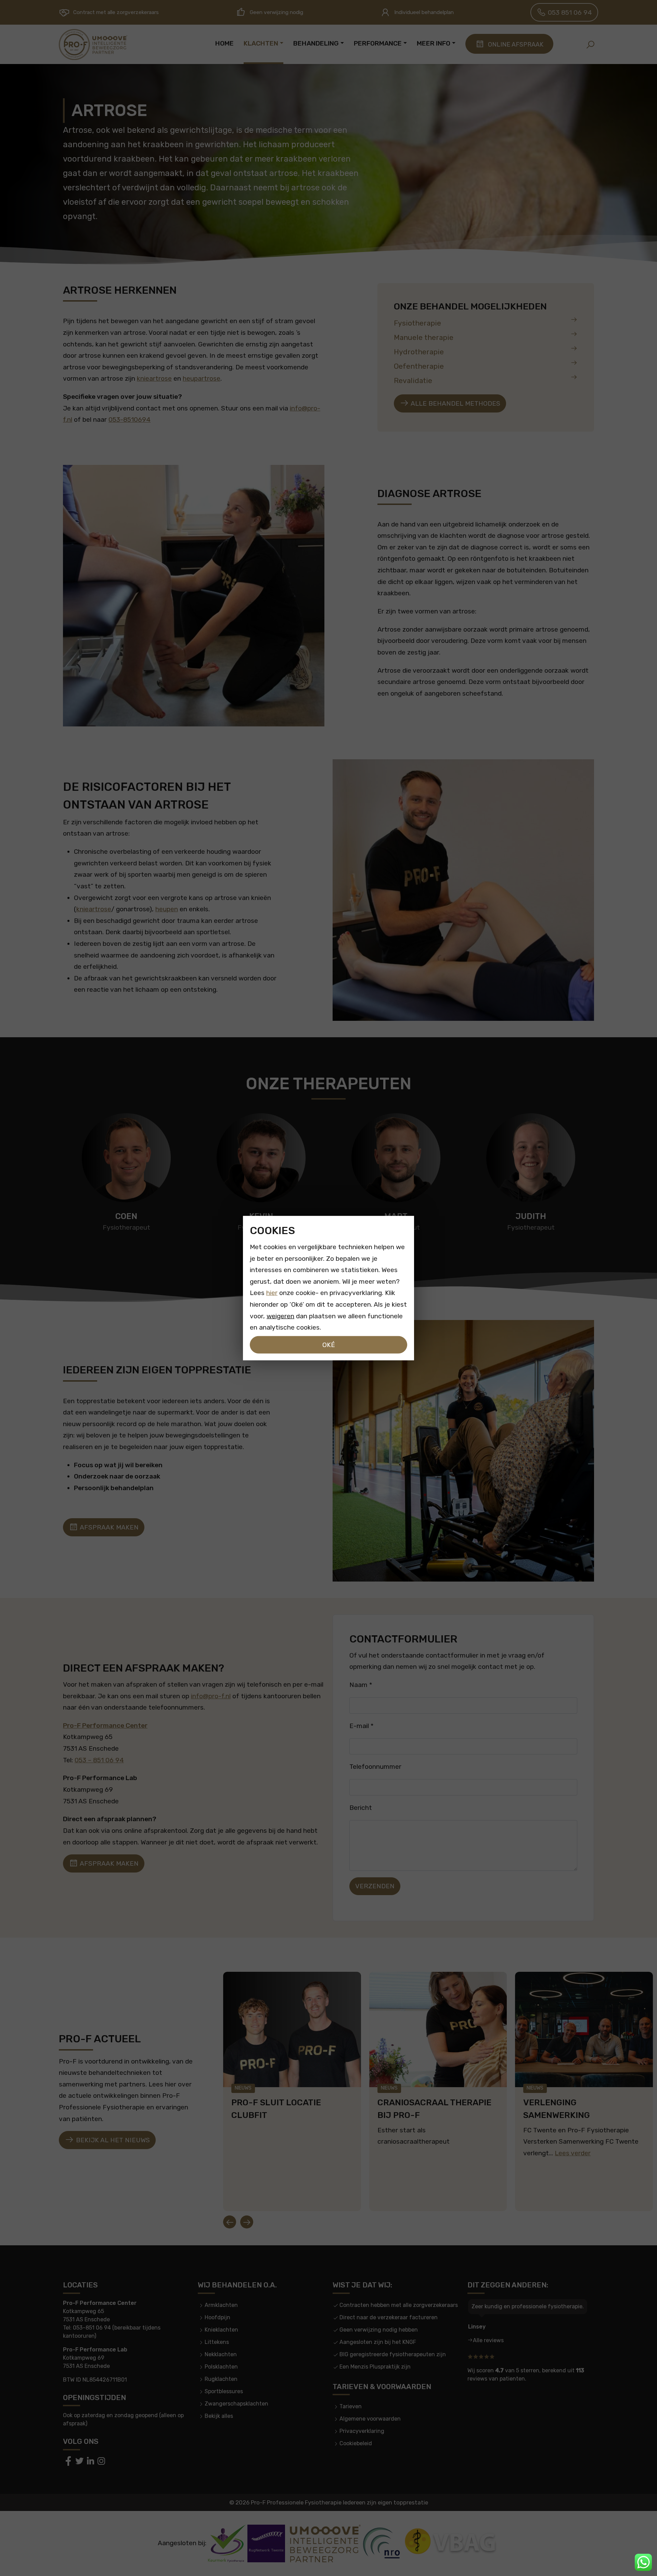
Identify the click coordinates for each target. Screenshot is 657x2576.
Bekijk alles (219, 2416)
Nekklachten (221, 2354)
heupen (167, 909)
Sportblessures (224, 2391)
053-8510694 (130, 420)
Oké (329, 1344)
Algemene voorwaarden (370, 2419)
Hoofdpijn (217, 2317)
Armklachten (221, 2305)
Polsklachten (221, 2367)
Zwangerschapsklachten (236, 2404)
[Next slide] (247, 2222)
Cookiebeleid (356, 2443)
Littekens (217, 2342)
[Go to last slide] (230, 2222)
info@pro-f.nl (211, 1696)
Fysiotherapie (417, 323)
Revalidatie (413, 380)
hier (272, 1293)
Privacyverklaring (362, 2431)
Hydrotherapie (419, 352)
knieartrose (154, 378)
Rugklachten (221, 2379)
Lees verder (573, 2153)
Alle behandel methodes (455, 403)
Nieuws (243, 2088)
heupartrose (202, 378)
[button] (590, 45)
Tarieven (351, 2406)
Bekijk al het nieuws (112, 2140)
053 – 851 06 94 (99, 1760)
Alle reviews (488, 2340)
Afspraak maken (108, 1527)
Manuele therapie (424, 337)
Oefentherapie (419, 366)
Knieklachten (221, 2330)
